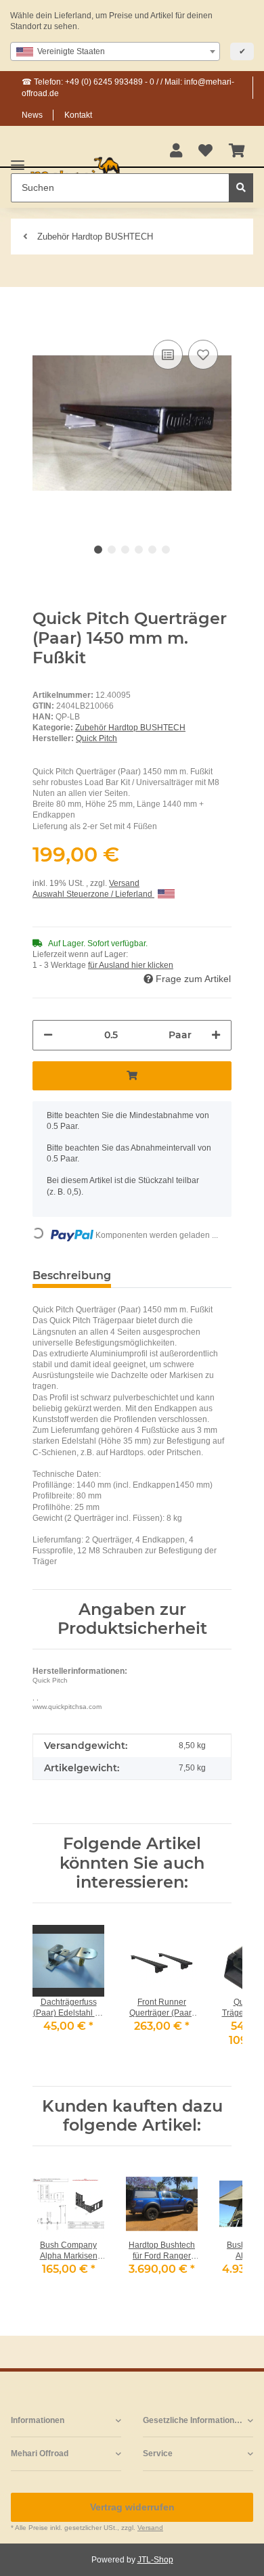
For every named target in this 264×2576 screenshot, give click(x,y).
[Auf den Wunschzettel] (203, 355)
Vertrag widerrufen (132, 2507)
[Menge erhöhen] (216, 1035)
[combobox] (115, 51)
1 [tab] (98, 550)
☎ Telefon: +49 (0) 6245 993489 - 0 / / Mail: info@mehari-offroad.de (128, 87)
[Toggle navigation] (18, 159)
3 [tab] (125, 550)
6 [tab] (166, 550)
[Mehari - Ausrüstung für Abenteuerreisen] (75, 172)
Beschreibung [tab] (72, 1275)
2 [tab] (112, 550)
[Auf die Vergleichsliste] (168, 355)
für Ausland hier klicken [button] (131, 965)
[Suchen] (241, 188)
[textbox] (115, 51)
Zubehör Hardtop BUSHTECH (130, 728)
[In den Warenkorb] (43, 316)
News (32, 115)
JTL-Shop (155, 2560)
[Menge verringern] (48, 1035)
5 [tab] (152, 550)
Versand (124, 883)
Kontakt (78, 115)
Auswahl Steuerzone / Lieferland (93, 894)
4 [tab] (139, 550)
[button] (176, 152)
